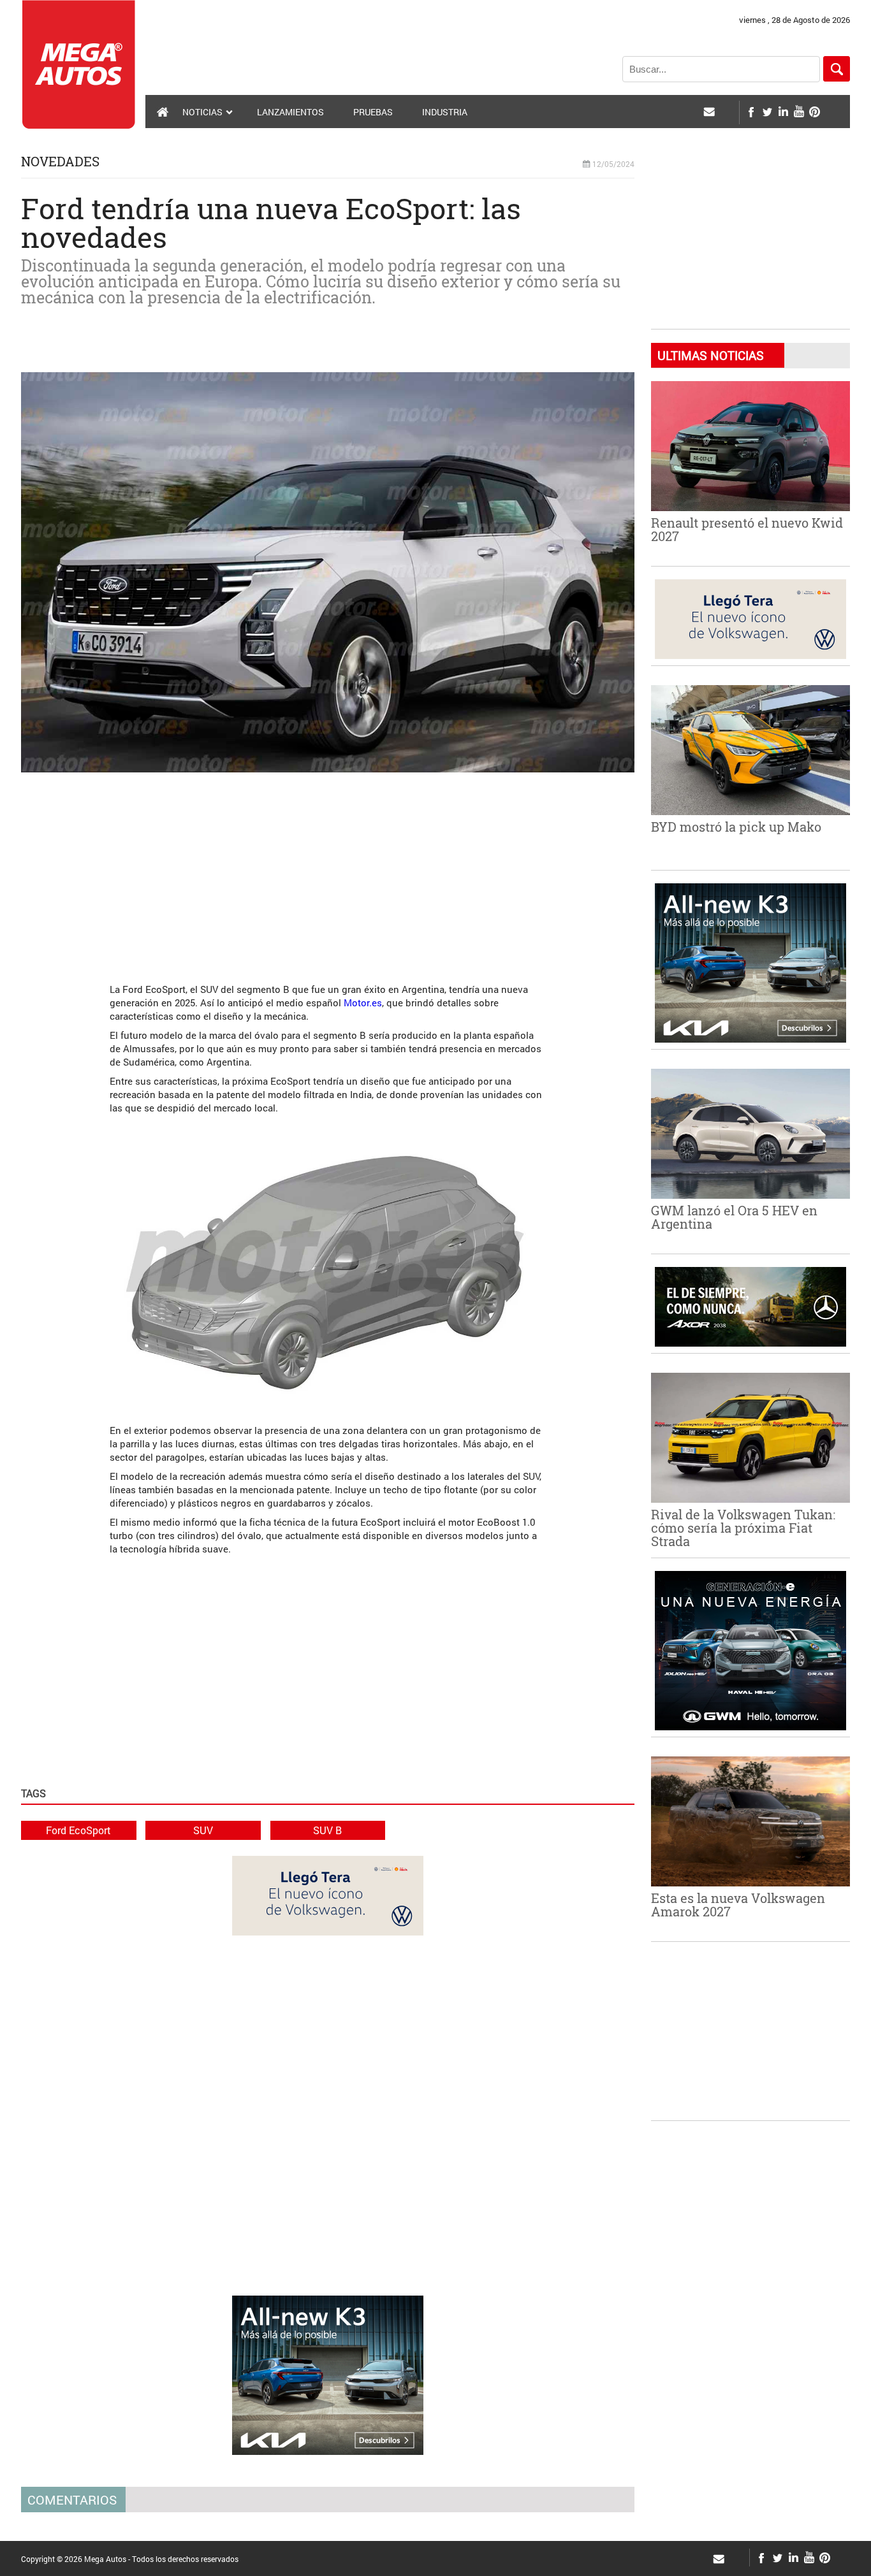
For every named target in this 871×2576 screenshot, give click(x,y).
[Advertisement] (328, 871)
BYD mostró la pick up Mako (736, 827)
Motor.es (363, 1002)
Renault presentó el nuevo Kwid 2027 (747, 529)
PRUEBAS (373, 112)
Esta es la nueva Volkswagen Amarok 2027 (738, 1905)
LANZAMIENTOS (290, 112)
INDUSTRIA (445, 112)
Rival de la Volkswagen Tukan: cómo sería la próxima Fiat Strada (743, 1528)
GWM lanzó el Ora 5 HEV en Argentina (734, 1217)
